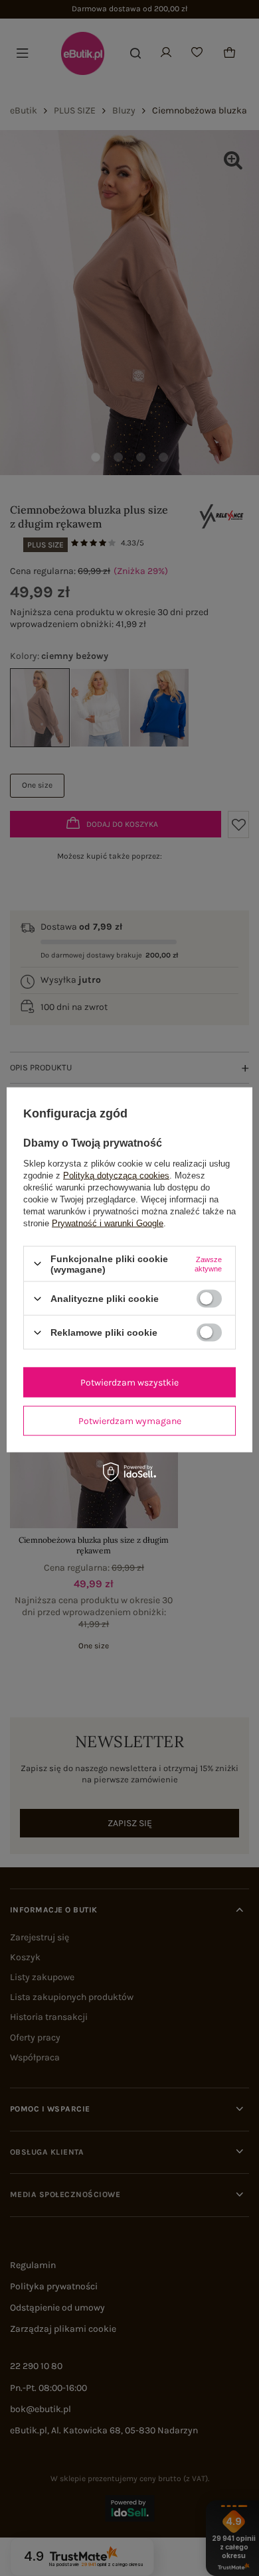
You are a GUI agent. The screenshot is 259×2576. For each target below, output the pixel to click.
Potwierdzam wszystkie (129, 1382)
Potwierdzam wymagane (130, 1420)
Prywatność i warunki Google (108, 1223)
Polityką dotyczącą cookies (116, 1175)
